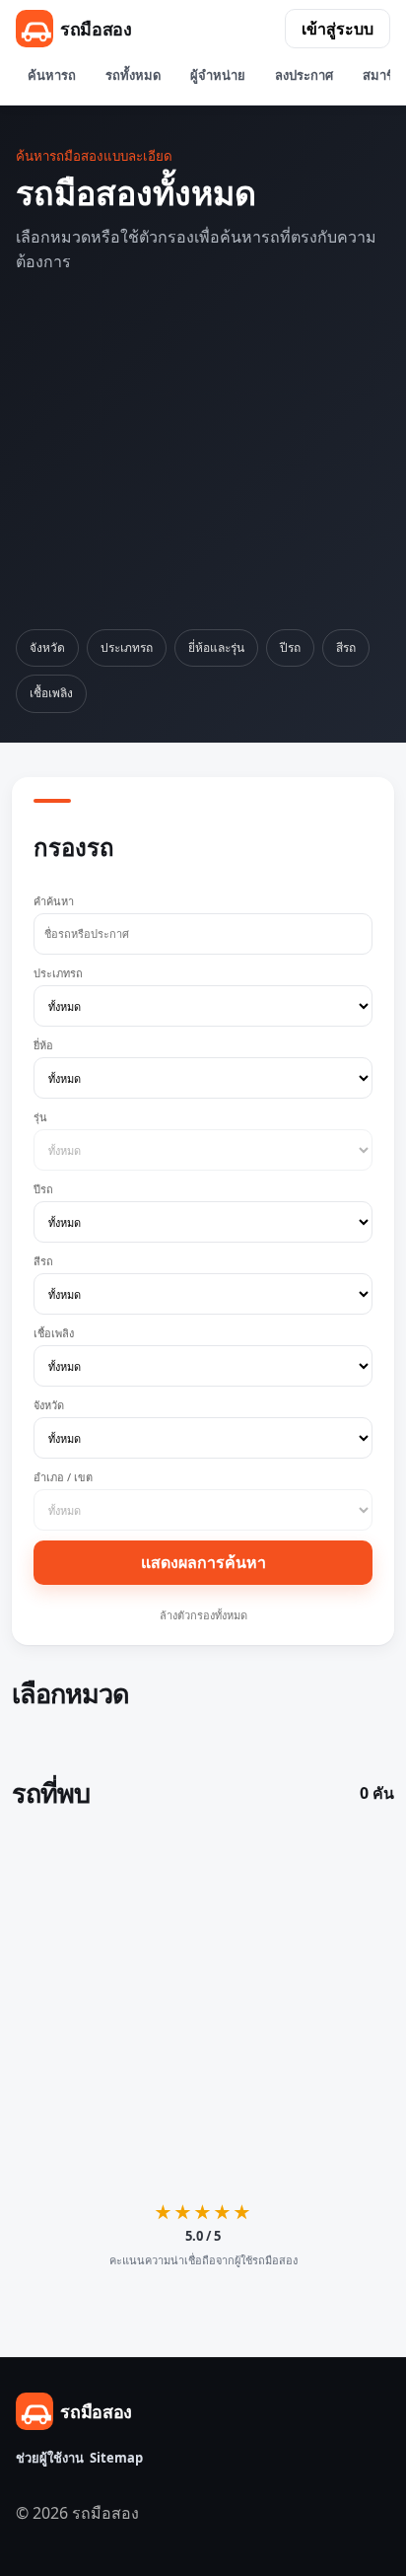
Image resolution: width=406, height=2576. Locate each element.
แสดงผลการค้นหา (203, 1562)
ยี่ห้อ (43, 1045)
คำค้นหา (54, 901)
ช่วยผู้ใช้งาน (50, 2458)
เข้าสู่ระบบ (338, 29)
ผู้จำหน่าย (218, 75)
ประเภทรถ (127, 647)
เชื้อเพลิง (51, 693)
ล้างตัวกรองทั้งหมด (203, 1615)
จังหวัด (47, 647)
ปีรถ (290, 647)
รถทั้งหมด (133, 75)
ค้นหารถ (52, 75)
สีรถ (346, 647)
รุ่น (40, 1117)
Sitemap (116, 2458)
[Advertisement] (203, 452)
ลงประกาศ (304, 75)
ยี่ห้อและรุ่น (216, 647)
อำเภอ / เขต (63, 1477)
